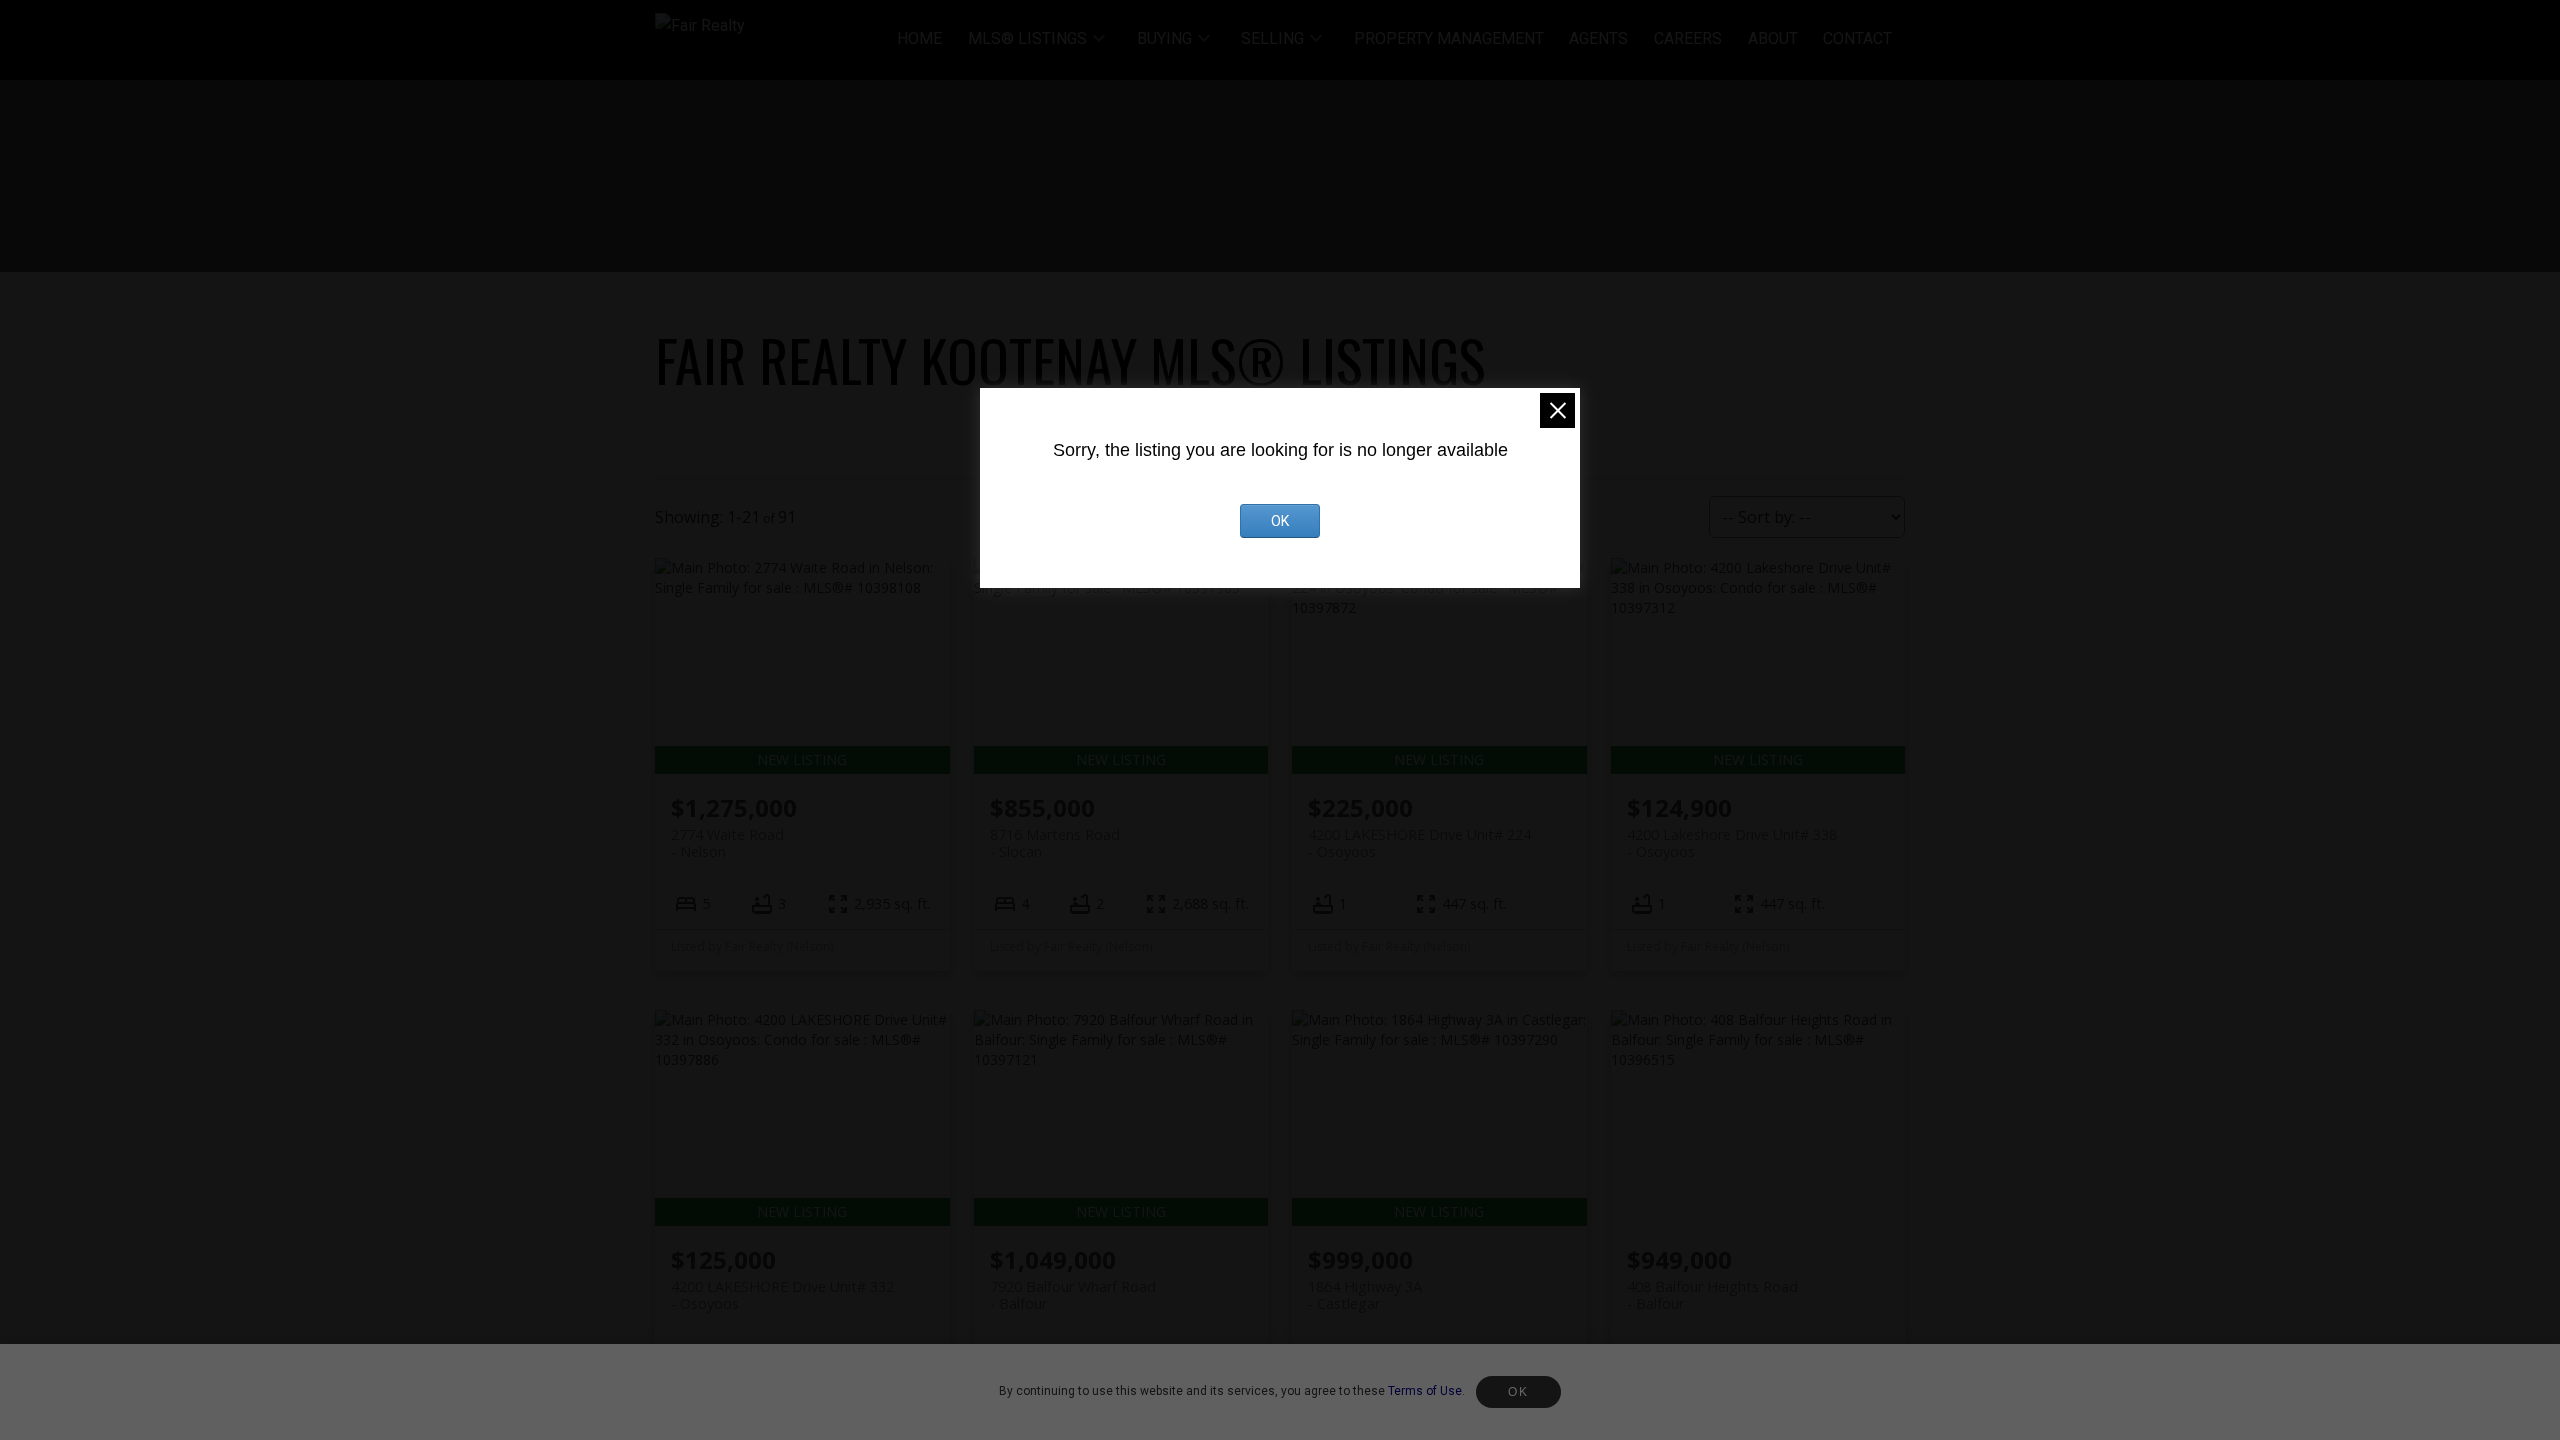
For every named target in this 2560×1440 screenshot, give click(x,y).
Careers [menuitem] (1688, 38)
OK (1518, 1392)
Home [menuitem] (919, 38)
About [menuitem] (1773, 38)
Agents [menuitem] (1598, 38)
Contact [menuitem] (1857, 38)
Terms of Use (1425, 1391)
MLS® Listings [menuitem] (1027, 38)
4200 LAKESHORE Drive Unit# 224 (1419, 843)
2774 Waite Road (727, 843)
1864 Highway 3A (1365, 1295)
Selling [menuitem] (1272, 38)
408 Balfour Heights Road (1712, 1295)
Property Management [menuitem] (1449, 38)
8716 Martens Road (1055, 843)
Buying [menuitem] (1164, 38)
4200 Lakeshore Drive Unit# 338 (1732, 843)
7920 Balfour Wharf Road (1073, 1295)
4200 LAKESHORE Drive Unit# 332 (782, 1295)
